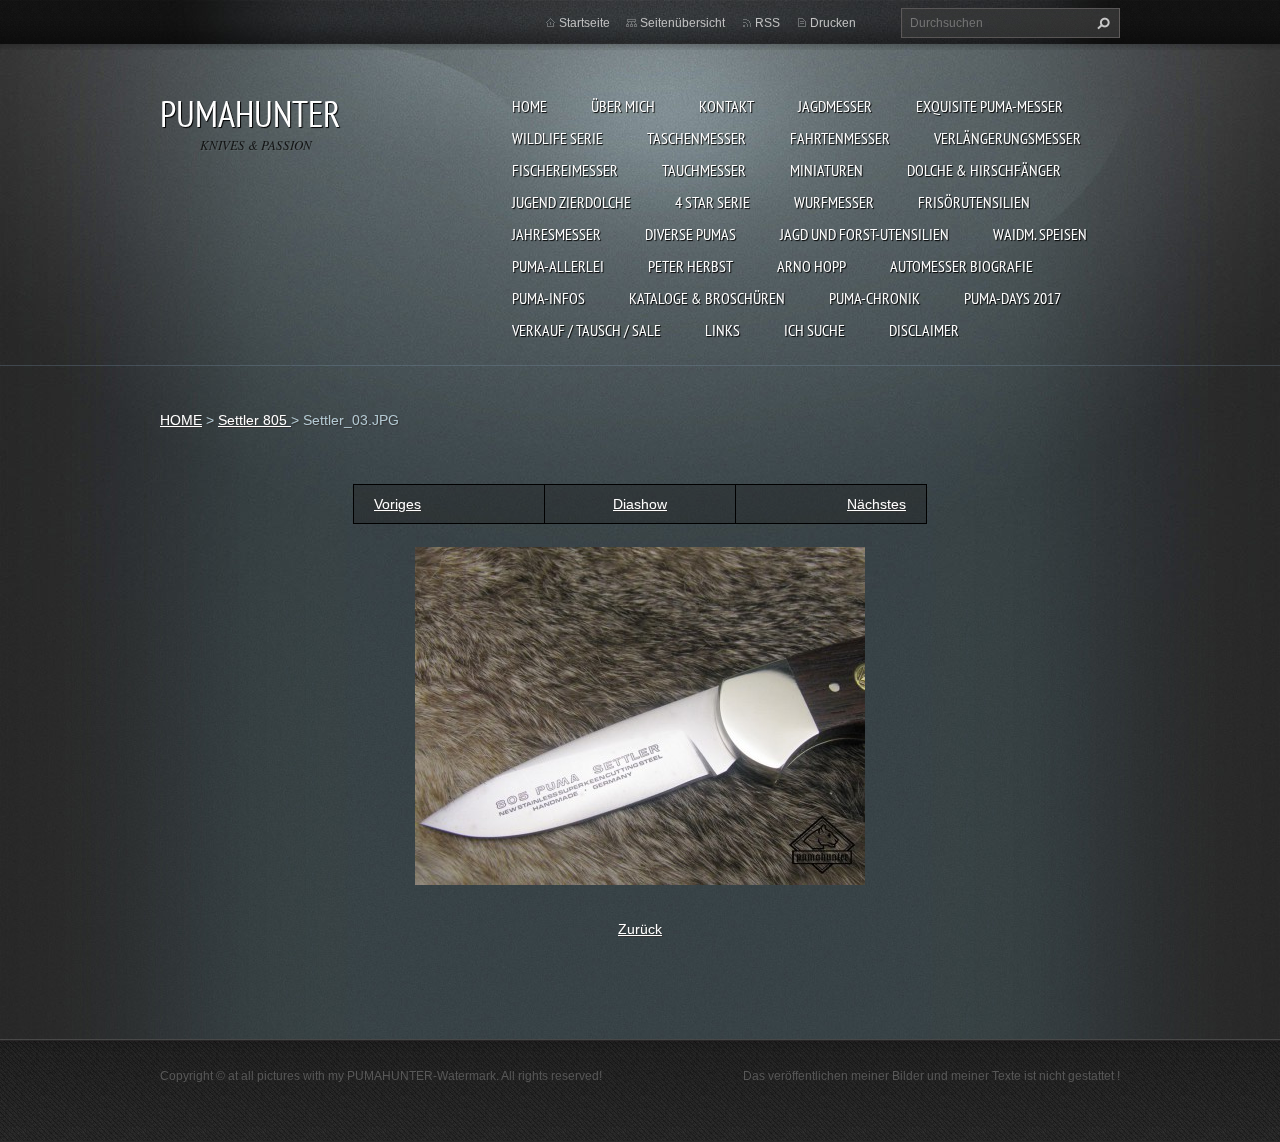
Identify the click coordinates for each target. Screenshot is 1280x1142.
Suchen (1101, 23)
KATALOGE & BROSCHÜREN (707, 298)
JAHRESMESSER (556, 234)
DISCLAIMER (924, 330)
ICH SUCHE (814, 330)
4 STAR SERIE (712, 202)
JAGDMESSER (835, 106)
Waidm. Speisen (1040, 234)
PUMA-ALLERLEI (558, 266)
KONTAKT (726, 106)
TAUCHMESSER (704, 170)
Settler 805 (254, 420)
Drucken (833, 23)
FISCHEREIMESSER (565, 170)
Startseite (584, 23)
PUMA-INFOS (548, 298)
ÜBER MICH (623, 106)
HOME (529, 106)
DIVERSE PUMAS (690, 234)
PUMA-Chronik (874, 298)
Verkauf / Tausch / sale (586, 330)
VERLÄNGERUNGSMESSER (1007, 138)
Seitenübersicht (682, 23)
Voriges (397, 504)
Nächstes (876, 504)
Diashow (640, 504)
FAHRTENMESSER (840, 138)
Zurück (640, 929)
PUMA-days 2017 (1012, 298)
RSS (767, 23)
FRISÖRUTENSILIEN (974, 202)
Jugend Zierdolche (571, 202)
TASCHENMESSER (696, 138)
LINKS (722, 330)
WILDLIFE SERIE (557, 138)
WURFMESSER (834, 202)
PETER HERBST (690, 266)
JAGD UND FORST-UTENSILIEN (864, 234)
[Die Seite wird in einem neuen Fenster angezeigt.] (640, 715)
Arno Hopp (811, 266)
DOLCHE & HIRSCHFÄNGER (984, 170)
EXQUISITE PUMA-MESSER (989, 106)
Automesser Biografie (961, 266)
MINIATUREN (826, 170)
